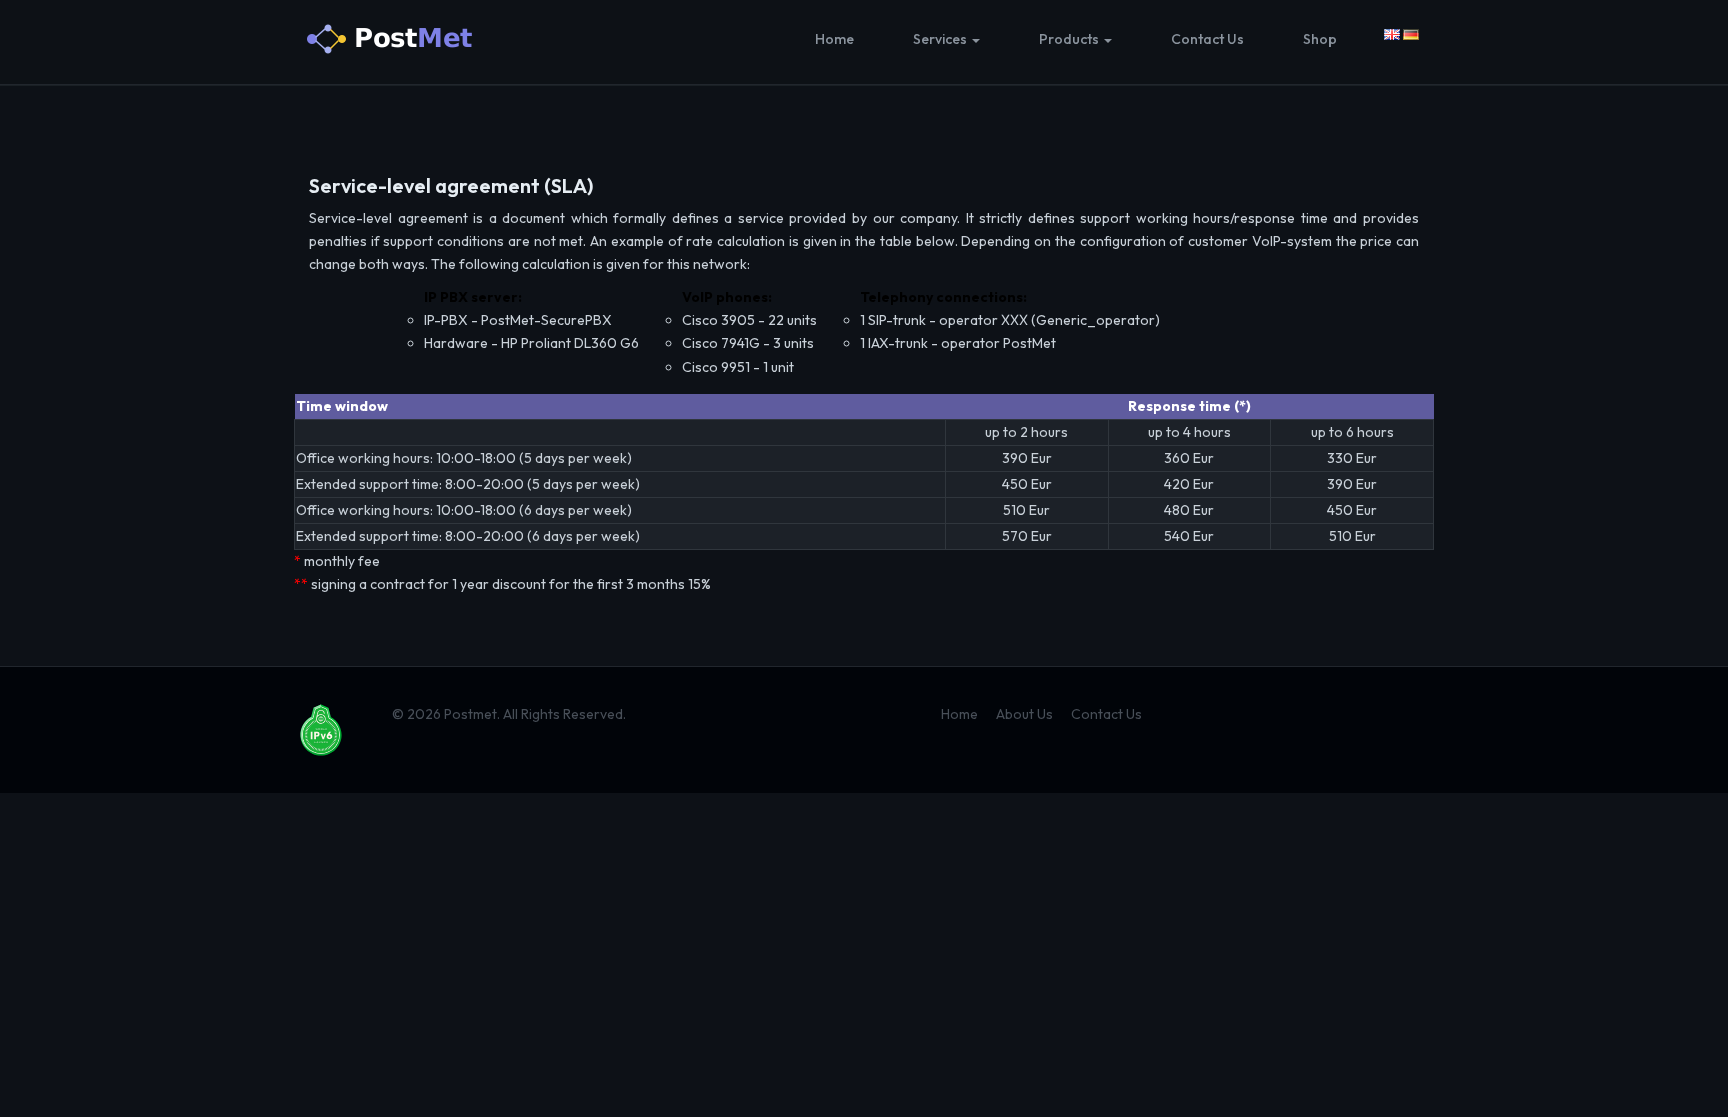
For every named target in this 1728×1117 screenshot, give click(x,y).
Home (834, 39)
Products (1070, 39)
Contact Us (1207, 39)
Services (941, 39)
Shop (1320, 39)
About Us (1024, 714)
